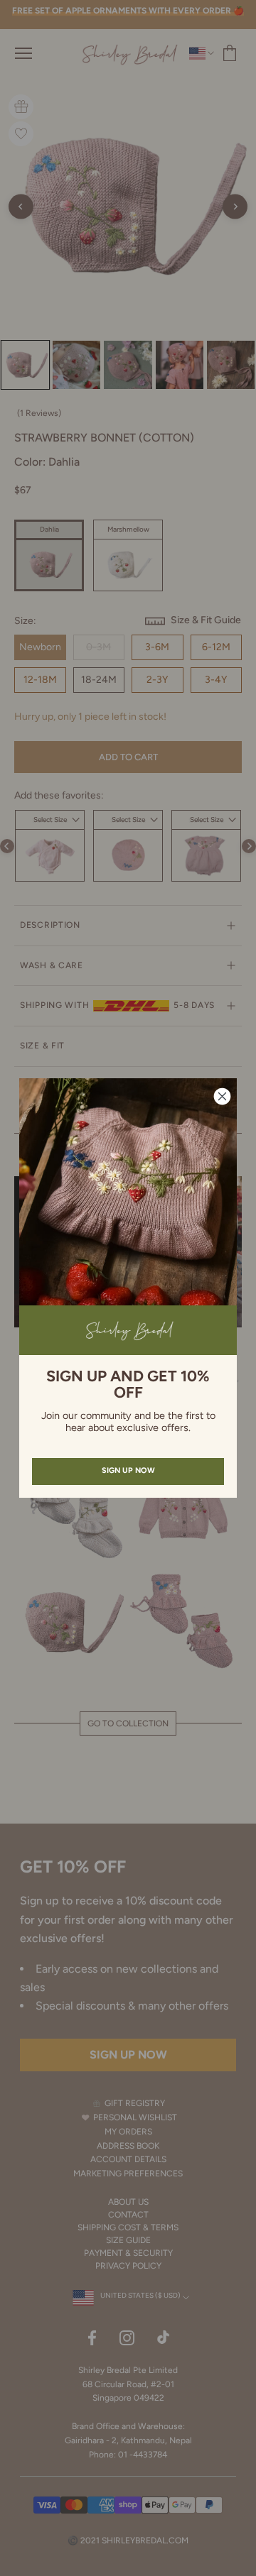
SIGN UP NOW (128, 1470)
